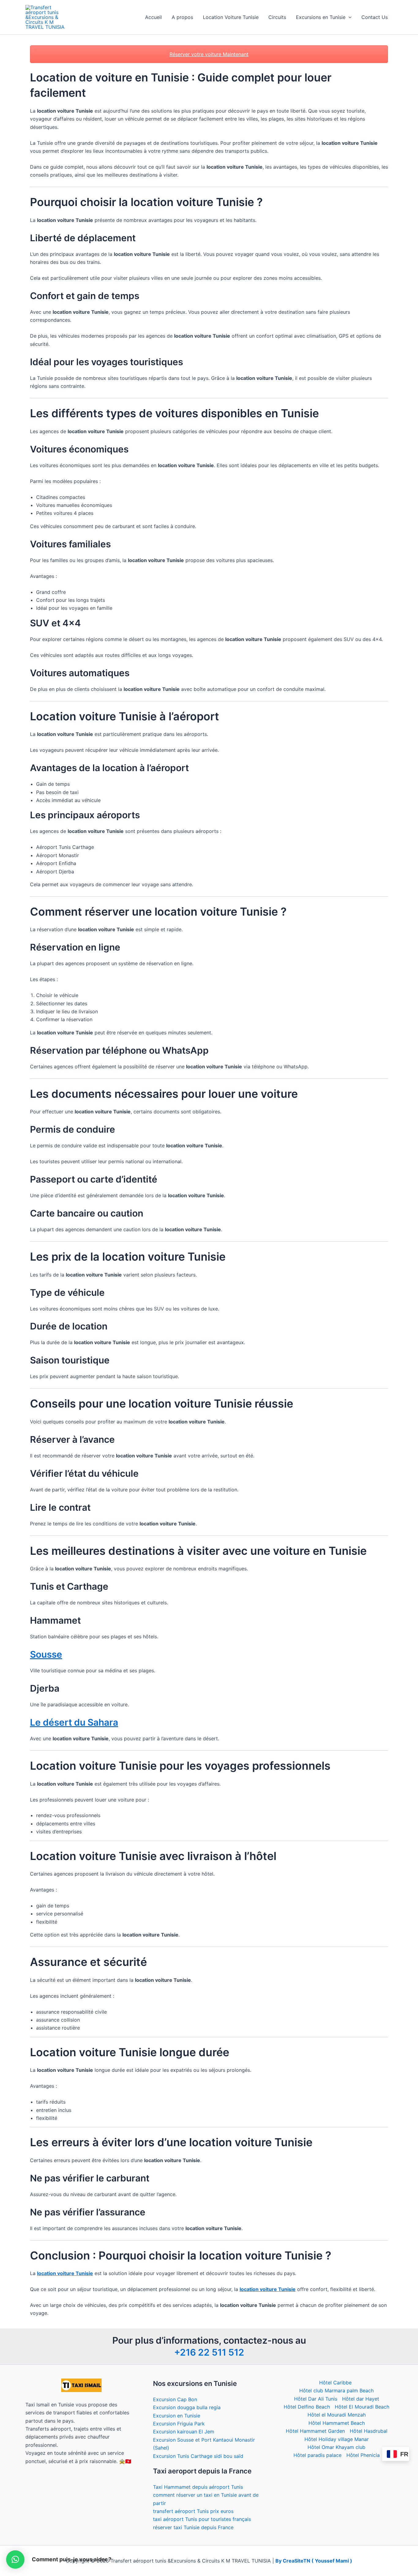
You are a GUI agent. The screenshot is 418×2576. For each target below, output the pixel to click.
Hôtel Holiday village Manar (337, 2439)
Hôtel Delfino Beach (307, 2407)
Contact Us (375, 17)
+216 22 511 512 (209, 2352)
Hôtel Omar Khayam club (336, 2447)
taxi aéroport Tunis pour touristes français (202, 2519)
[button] (349, 17)
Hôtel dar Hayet (361, 2399)
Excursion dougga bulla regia (187, 2407)
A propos (182, 17)
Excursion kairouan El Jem (184, 2432)
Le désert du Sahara (74, 1722)
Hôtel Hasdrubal (369, 2431)
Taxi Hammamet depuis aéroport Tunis (198, 2487)
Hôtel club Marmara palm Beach (336, 2390)
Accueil (153, 17)
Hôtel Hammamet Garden (315, 2431)
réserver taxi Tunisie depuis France (193, 2527)
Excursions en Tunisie (321, 17)
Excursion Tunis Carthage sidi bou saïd (198, 2456)
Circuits (277, 17)
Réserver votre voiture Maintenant (209, 54)
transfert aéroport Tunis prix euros (193, 2511)
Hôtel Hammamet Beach (337, 2423)
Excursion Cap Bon (175, 2399)
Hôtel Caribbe (335, 2383)
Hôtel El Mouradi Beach (362, 2407)
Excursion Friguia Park (179, 2424)
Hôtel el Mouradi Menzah (337, 2415)
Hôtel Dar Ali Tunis (316, 2399)
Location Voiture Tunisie (231, 17)
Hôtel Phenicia (363, 2455)
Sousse (46, 1654)
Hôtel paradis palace (317, 2455)
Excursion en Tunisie (177, 2416)
